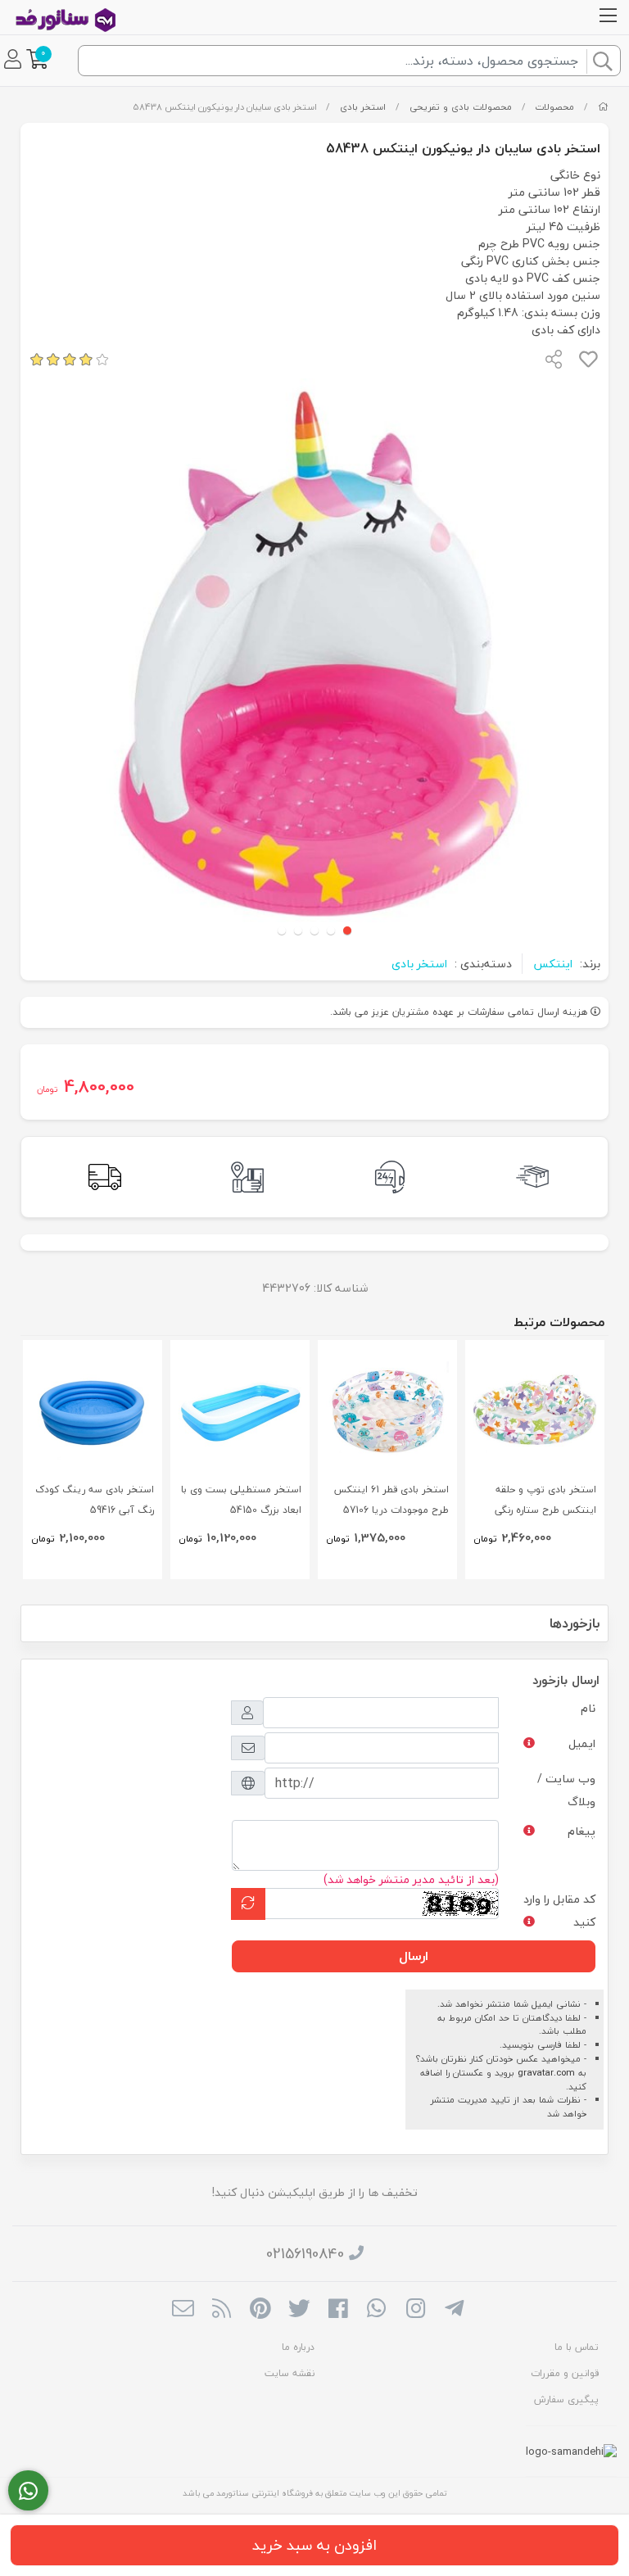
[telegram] (454, 2310)
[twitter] (299, 2310)
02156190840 (305, 2254)
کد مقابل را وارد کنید (559, 1910)
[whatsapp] (376, 2310)
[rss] (222, 2310)
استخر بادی (363, 107)
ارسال (414, 1956)
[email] (183, 2310)
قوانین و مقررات (565, 2373)
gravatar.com (546, 2073)
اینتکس (553, 964)
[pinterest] (260, 2310)
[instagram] (416, 2310)
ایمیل (582, 1743)
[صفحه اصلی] (603, 107)
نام (588, 1708)
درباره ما (298, 2347)
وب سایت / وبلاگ (566, 1790)
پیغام (581, 1831)
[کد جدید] (248, 1904)
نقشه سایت (290, 2373)
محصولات (554, 107)
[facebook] (338, 2310)
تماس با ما (577, 2347)
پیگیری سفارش (566, 2399)
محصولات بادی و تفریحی (461, 107)
